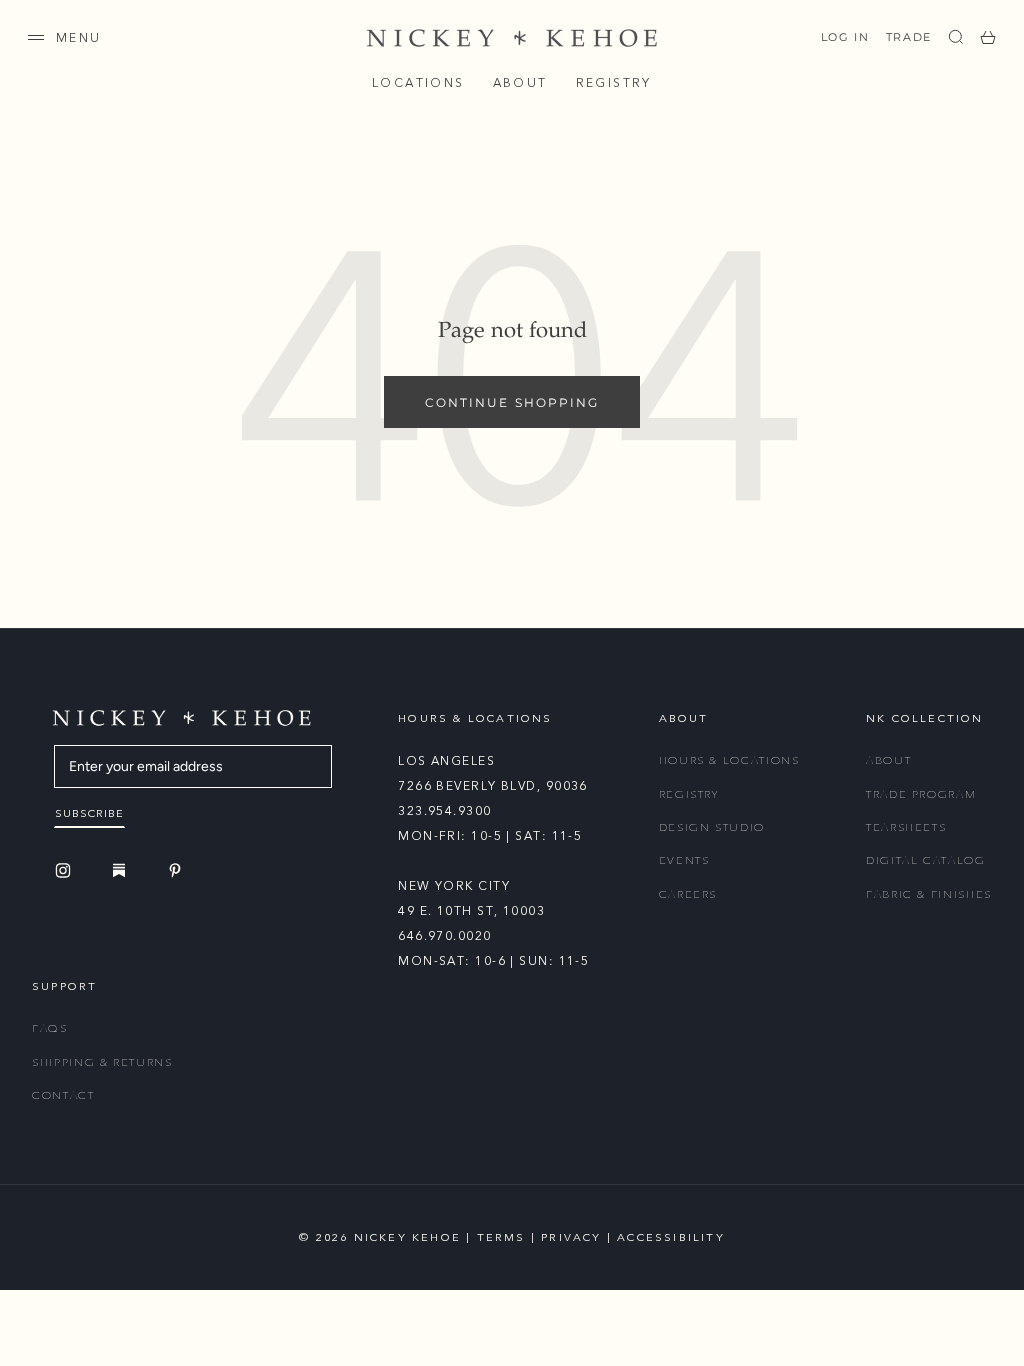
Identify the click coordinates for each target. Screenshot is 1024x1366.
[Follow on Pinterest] (178, 870)
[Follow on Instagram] (66, 870)
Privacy (571, 1237)
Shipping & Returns (102, 1062)
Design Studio (712, 827)
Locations (418, 83)
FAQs (50, 1028)
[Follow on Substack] (122, 870)
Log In (845, 37)
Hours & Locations (729, 760)
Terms (501, 1237)
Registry (614, 83)
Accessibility (671, 1237)
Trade (909, 37)
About (520, 83)
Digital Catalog (926, 860)
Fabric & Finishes (929, 894)
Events (684, 860)
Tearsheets (906, 827)
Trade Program (921, 794)
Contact (63, 1095)
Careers (688, 894)
